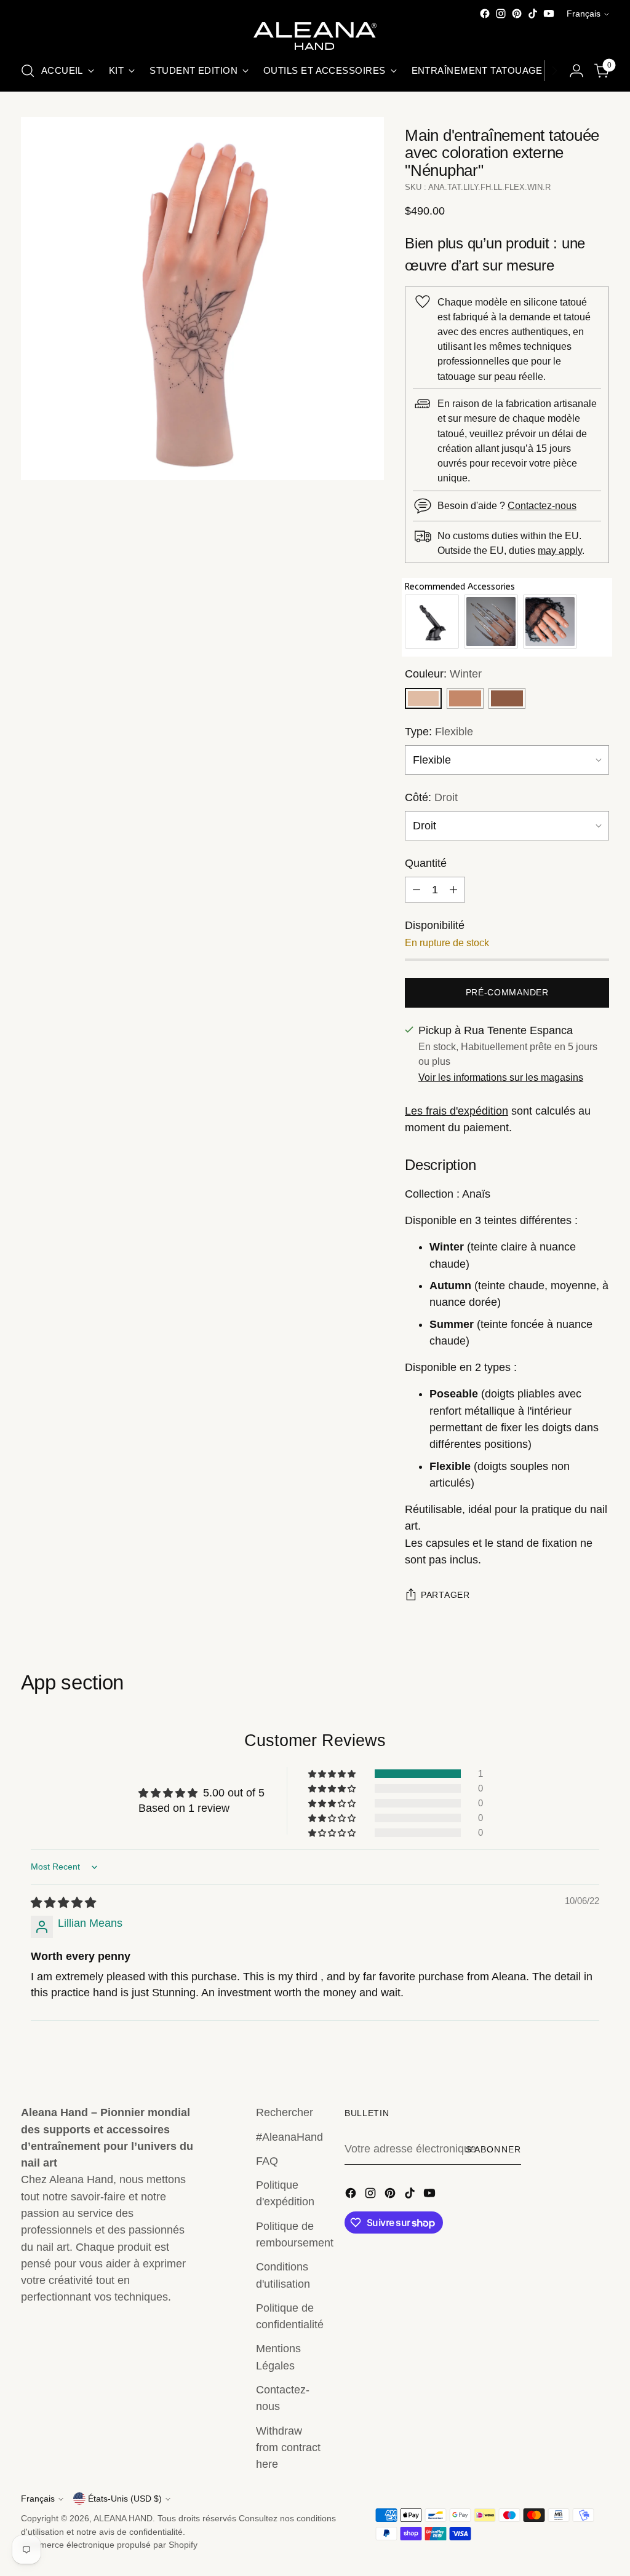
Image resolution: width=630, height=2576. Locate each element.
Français (584, 14)
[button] (333, 1774)
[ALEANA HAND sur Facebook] (485, 14)
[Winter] (423, 698)
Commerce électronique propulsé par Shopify (109, 2545)
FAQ (267, 2161)
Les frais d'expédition (457, 1111)
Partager (445, 1595)
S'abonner (493, 2149)
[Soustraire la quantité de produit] (417, 890)
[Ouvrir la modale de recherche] (28, 71)
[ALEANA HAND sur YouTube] (549, 14)
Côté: (431, 797)
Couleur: (443, 674)
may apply (560, 550)
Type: (439, 732)
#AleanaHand (289, 2137)
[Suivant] (554, 71)
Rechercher (285, 2112)
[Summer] (507, 698)
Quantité (426, 863)
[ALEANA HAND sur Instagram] (501, 14)
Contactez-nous (542, 505)
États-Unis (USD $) (125, 2499)
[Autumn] (465, 698)
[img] (63, 1903)
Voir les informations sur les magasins (501, 1077)
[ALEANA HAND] (315, 36)
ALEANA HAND (123, 2518)
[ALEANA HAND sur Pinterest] (517, 14)
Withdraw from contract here (288, 2448)
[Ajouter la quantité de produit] (453, 890)
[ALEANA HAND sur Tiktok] (533, 14)
